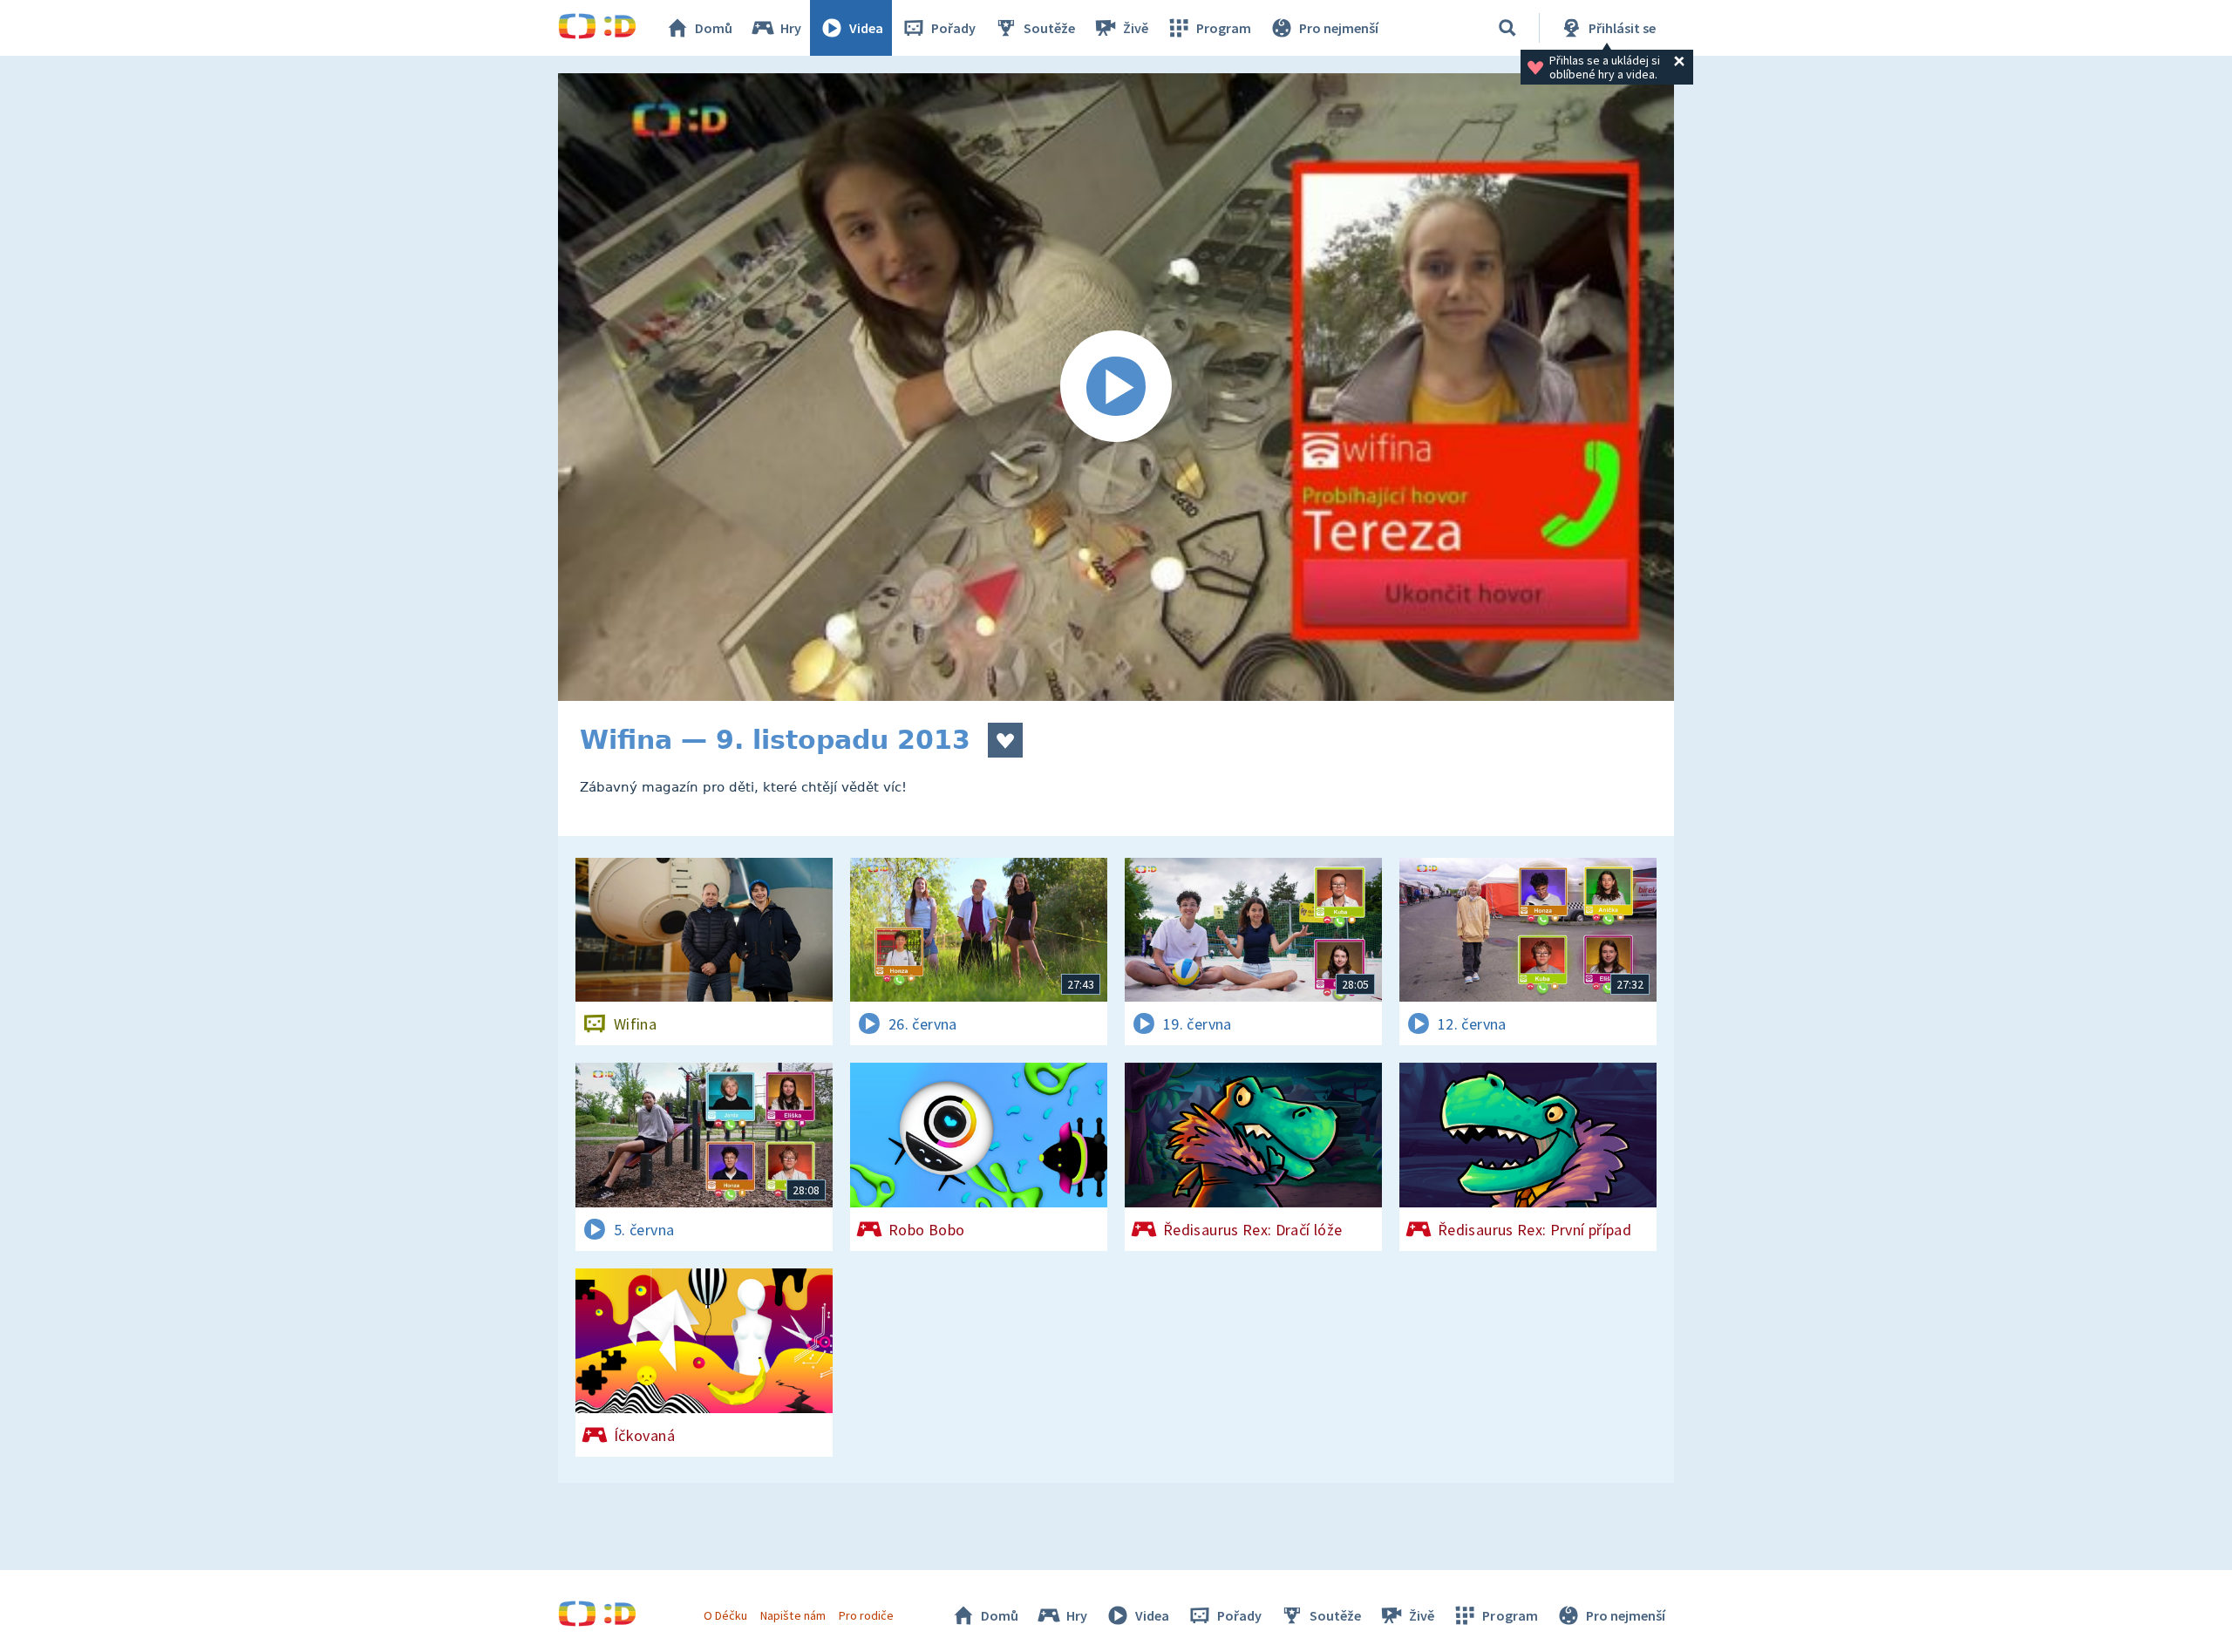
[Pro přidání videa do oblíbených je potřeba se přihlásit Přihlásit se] (1005, 740)
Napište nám (793, 1615)
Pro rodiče (866, 1615)
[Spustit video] (1116, 387)
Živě (1136, 28)
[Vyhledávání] (1507, 28)
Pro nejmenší (1339, 28)
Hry (791, 28)
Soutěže (1049, 28)
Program (1224, 28)
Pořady (953, 28)
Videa (866, 28)
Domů (714, 28)
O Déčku (725, 1615)
